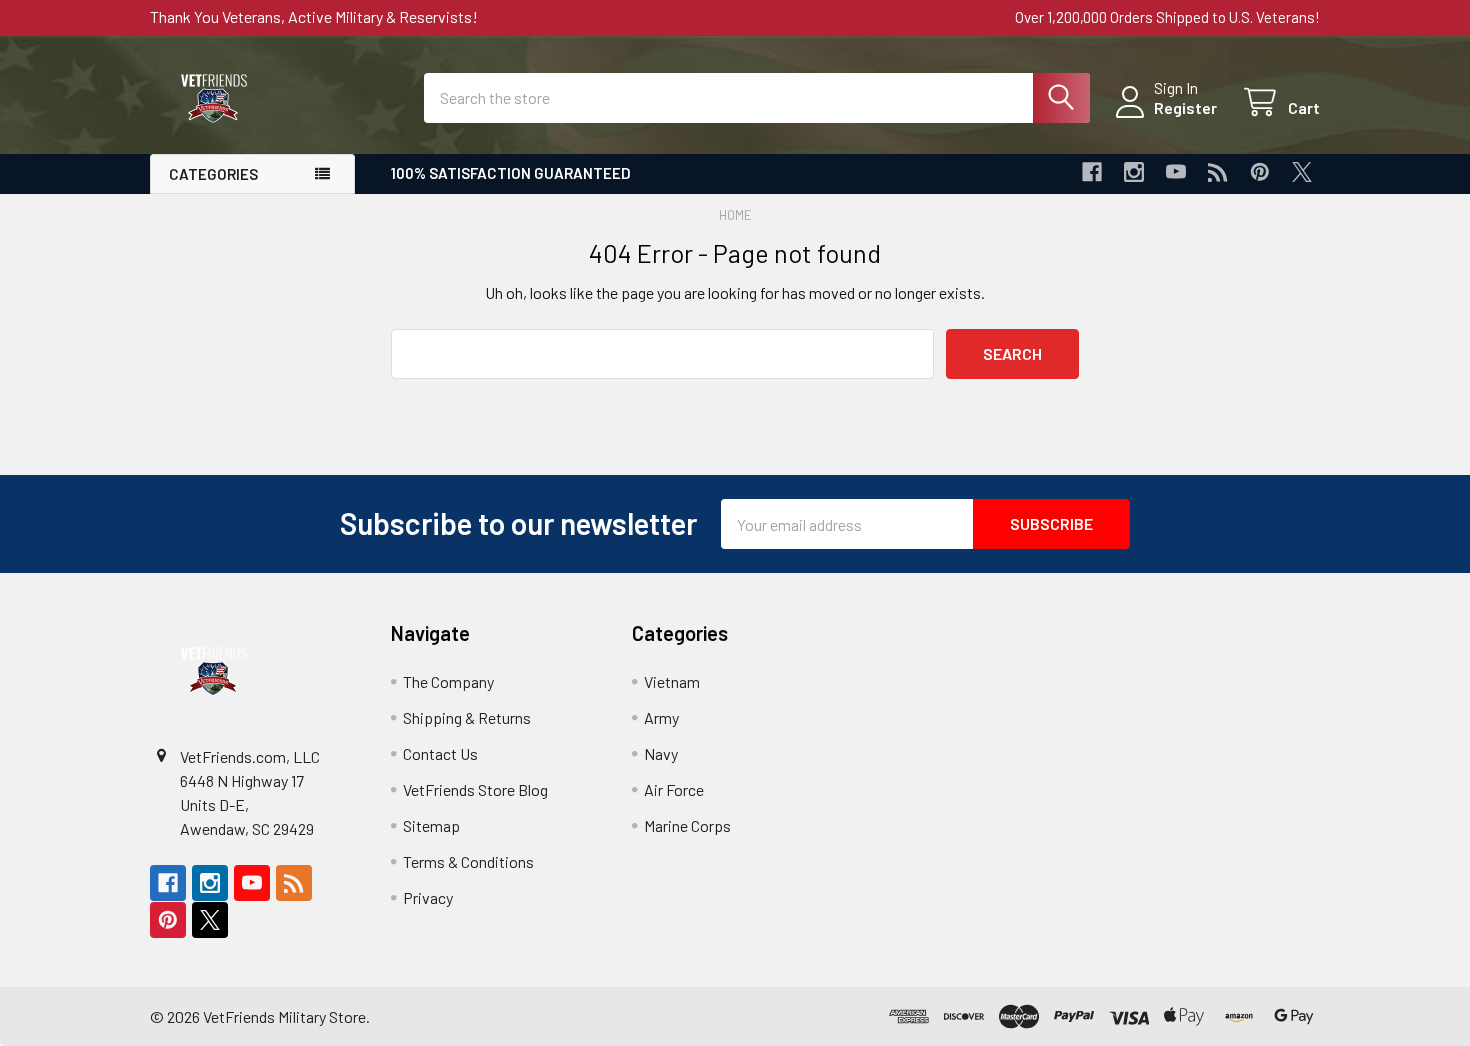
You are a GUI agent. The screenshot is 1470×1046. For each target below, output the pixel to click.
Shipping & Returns (467, 717)
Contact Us (440, 753)
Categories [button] (213, 174)
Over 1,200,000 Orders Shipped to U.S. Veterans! (1167, 17)
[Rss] (1218, 172)
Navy (661, 753)
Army (661, 717)
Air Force (674, 789)
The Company (448, 681)
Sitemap (431, 825)
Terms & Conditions (468, 861)
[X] (1302, 172)
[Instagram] (1134, 172)
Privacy (428, 897)
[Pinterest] (1260, 172)
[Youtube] (1176, 172)
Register (1185, 107)
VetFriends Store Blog (475, 789)
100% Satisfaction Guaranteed (511, 173)
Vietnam (672, 681)
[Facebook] (1092, 172)
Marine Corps (687, 825)
